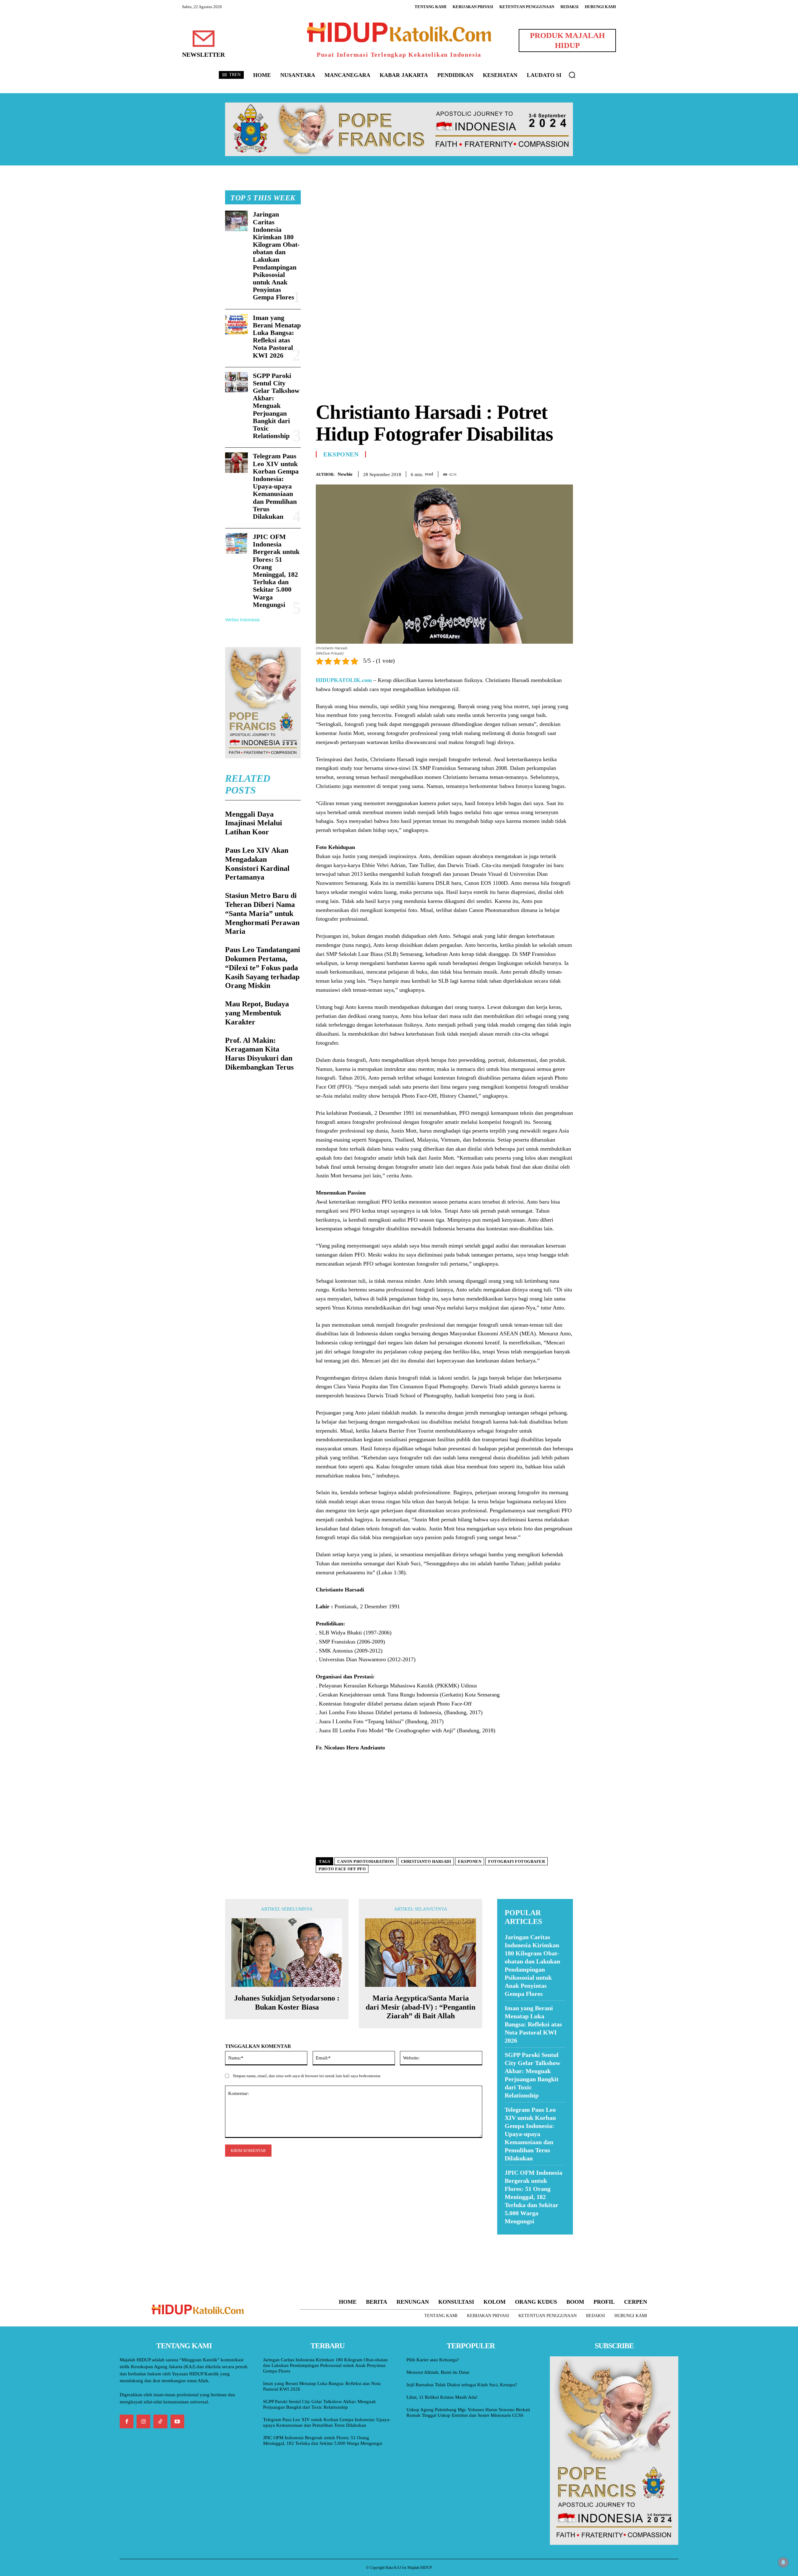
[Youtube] (177, 2421)
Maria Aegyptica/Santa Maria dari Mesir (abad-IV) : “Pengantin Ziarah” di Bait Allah (421, 2007)
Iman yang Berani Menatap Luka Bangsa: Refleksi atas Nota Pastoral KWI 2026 (277, 336)
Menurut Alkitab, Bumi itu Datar (438, 2372)
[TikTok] (160, 2421)
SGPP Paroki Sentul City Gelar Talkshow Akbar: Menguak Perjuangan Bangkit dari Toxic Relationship (276, 406)
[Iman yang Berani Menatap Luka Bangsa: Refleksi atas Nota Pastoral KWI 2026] (236, 324)
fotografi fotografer (517, 1861)
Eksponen (341, 454)
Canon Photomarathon (366, 1861)
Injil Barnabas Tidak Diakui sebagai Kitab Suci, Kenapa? (462, 2385)
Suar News (509, 2238)
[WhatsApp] (552, 473)
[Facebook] (524, 473)
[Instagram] (143, 2421)
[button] (572, 75)
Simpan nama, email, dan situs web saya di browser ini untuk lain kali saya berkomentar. (307, 2076)
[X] (538, 473)
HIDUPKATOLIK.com (344, 680)
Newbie (345, 474)
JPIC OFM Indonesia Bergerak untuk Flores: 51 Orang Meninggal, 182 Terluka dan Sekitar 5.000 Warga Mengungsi (276, 571)
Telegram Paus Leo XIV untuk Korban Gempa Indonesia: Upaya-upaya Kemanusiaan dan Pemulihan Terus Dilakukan (276, 486)
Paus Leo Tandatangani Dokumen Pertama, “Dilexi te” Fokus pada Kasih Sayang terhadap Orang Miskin (263, 968)
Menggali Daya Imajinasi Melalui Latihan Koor (254, 823)
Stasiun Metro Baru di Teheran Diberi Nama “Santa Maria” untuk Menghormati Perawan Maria (262, 913)
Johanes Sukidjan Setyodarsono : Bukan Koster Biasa (287, 2003)
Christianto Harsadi (426, 1861)
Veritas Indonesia (242, 620)
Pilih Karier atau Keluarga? (433, 2360)
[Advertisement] (444, 234)
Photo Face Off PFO (342, 1869)
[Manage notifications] (783, 2562)
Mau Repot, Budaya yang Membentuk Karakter (257, 1013)
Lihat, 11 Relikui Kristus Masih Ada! (442, 2397)
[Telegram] (567, 473)
